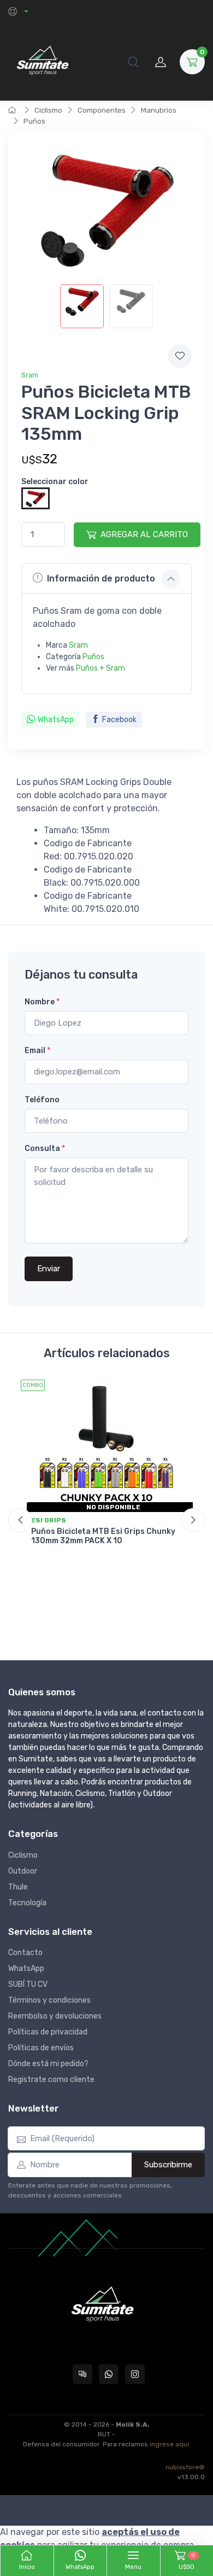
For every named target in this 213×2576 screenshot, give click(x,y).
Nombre (42, 1002)
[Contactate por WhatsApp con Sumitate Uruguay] (109, 2374)
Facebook (119, 720)
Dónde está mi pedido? (48, 2064)
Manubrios (159, 110)
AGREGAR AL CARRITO (144, 534)
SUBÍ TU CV (28, 1984)
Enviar (49, 1269)
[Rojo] (35, 498)
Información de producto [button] (101, 578)
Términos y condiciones (49, 2000)
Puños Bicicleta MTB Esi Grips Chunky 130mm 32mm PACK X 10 (103, 1536)
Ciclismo (48, 110)
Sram (30, 375)
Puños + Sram (100, 668)
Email (37, 1051)
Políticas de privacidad (48, 2032)
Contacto (25, 1953)
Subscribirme (168, 2165)
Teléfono (42, 1100)
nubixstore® (185, 2467)
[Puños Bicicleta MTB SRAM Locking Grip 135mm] (82, 306)
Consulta (45, 1149)
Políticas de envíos (41, 2048)
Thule (18, 1887)
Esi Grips (49, 1520)
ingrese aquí (169, 2444)
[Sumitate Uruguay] (42, 62)
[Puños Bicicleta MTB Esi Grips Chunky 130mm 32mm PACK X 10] (106, 1444)
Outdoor (23, 1871)
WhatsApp (56, 720)
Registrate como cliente (51, 2080)
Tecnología (27, 1903)
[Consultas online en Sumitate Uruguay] (82, 2374)
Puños (34, 121)
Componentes (102, 110)
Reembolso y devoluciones (55, 2016)
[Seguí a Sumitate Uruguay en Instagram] (135, 2374)
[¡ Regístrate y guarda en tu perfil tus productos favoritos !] (180, 356)
